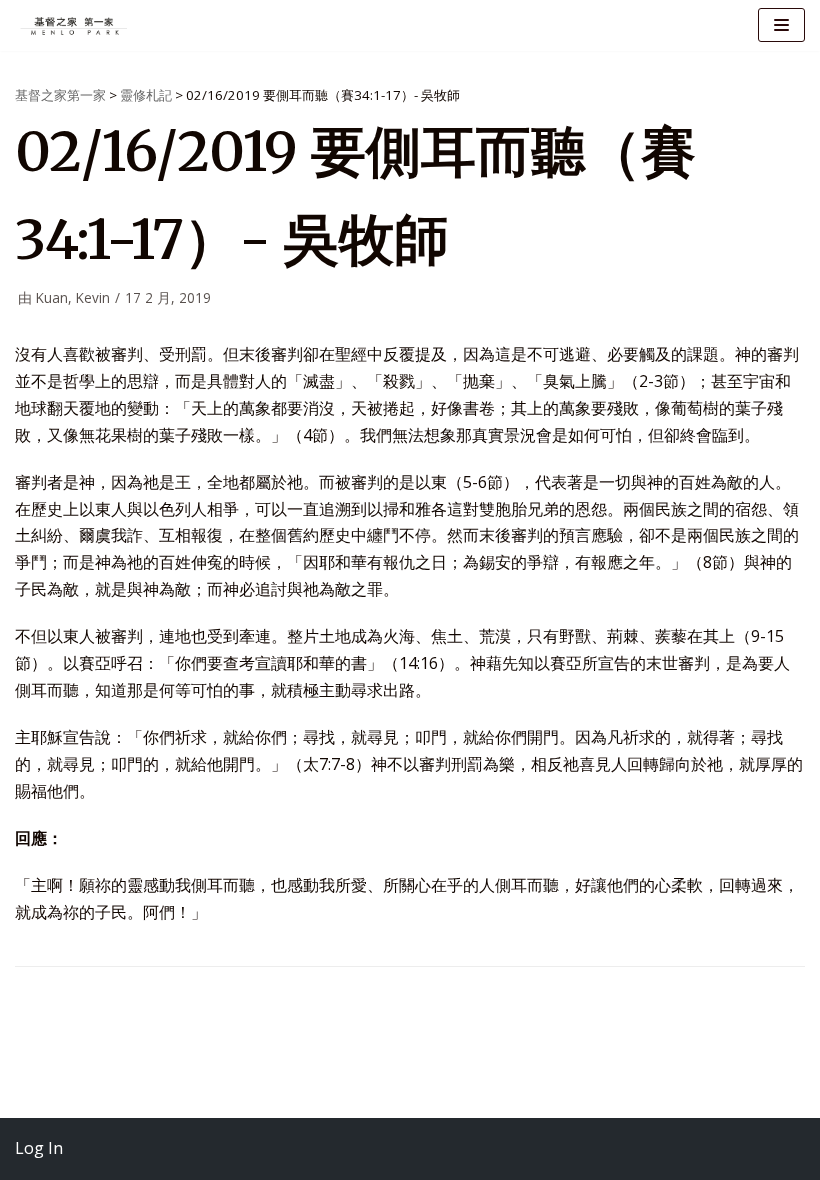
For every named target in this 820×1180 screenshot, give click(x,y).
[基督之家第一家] (75, 25)
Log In (39, 1148)
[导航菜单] (781, 25)
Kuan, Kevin (73, 297)
